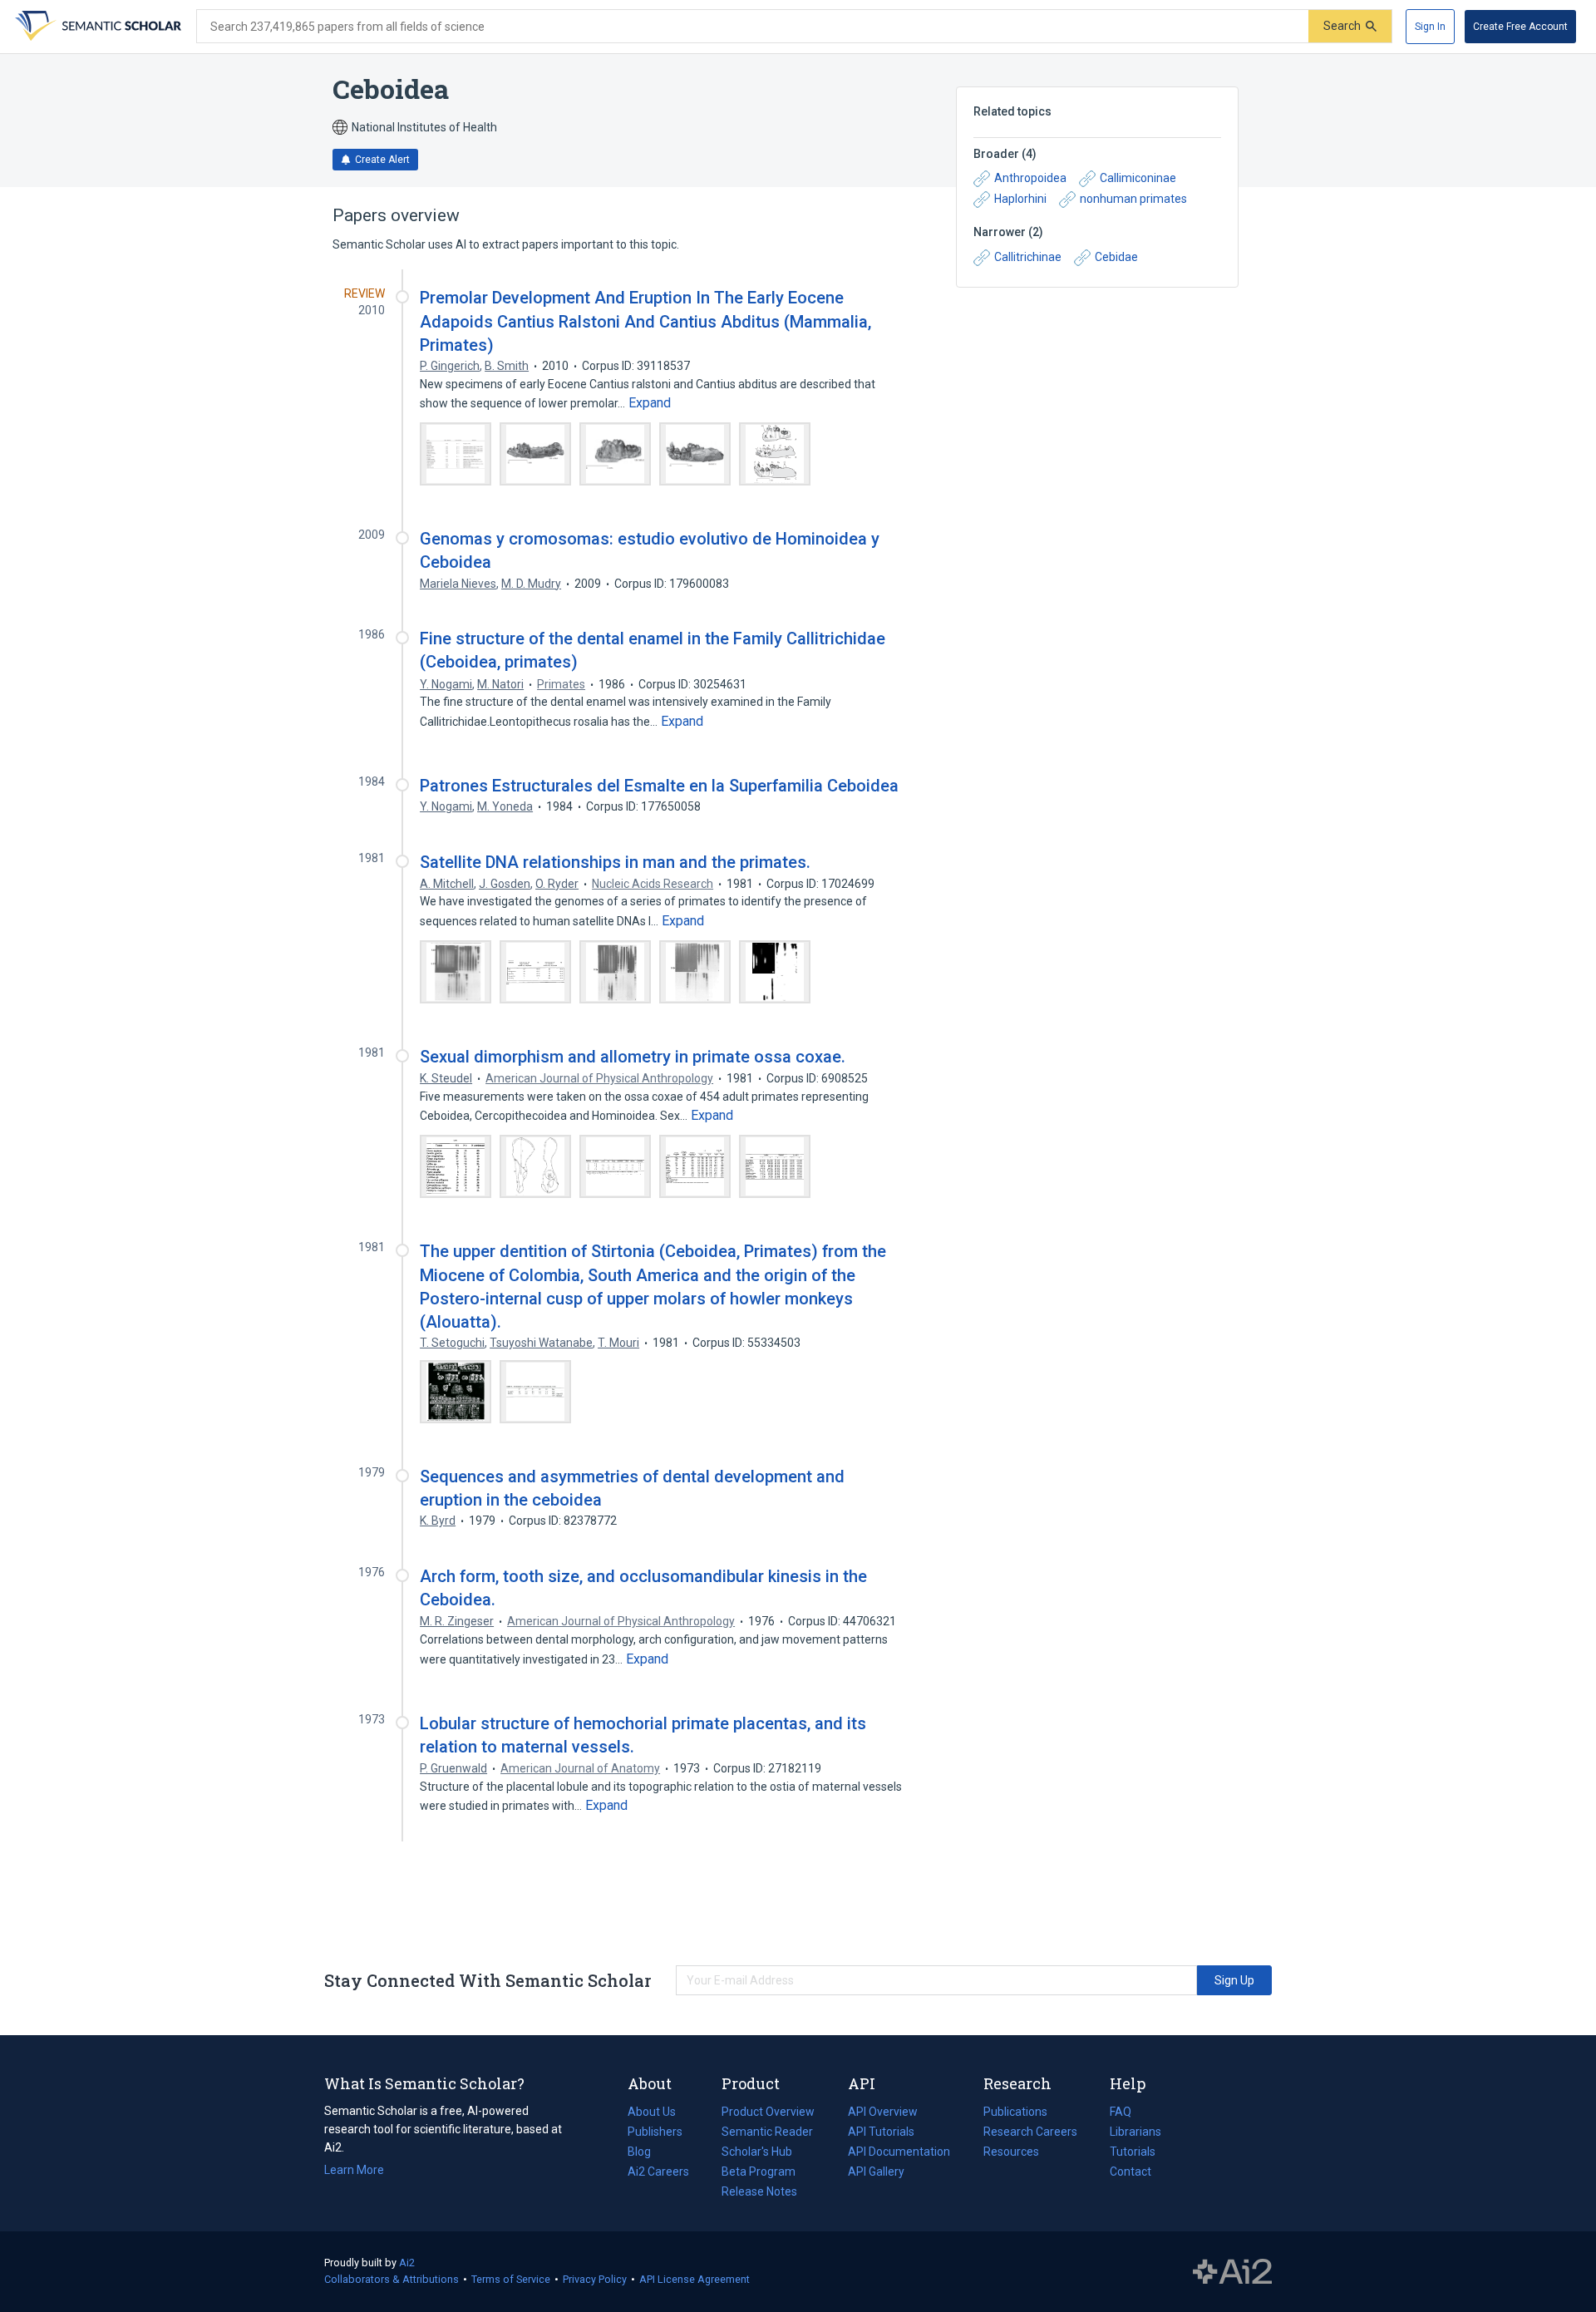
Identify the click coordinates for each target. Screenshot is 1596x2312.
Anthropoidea (1030, 178)
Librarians (1135, 2132)
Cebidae (1116, 257)
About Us (652, 2112)
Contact (1130, 2172)
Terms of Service (511, 2279)
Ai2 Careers (658, 2173)
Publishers (655, 2132)
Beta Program (759, 2172)
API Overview (883, 2112)
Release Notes (759, 2191)
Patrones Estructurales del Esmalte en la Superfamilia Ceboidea (659, 786)
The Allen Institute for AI (1232, 2272)
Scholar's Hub (757, 2152)
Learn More (354, 2170)
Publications (1015, 2113)
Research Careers (1030, 2133)
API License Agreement (695, 2279)
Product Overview (768, 2112)
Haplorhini (1020, 199)
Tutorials (1133, 2152)
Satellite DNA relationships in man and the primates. (615, 862)
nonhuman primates (1133, 199)
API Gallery (876, 2172)
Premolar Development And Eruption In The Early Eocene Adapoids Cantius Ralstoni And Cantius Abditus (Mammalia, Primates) (645, 321)
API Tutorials (881, 2132)
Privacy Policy (595, 2279)
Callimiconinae (1138, 178)
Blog (646, 2153)
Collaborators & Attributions (392, 2279)
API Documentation (899, 2153)
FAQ (1121, 2112)
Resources (1011, 2153)
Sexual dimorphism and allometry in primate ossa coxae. (633, 1057)
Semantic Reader (767, 2132)
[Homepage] (96, 27)
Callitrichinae (1028, 257)
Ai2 (407, 2263)
